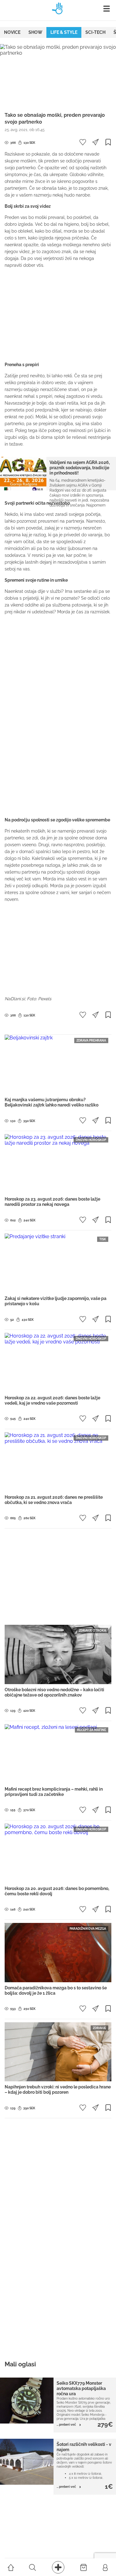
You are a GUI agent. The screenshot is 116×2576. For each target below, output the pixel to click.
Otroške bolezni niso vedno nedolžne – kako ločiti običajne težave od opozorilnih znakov (54, 1692)
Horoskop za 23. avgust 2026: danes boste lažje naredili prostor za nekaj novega (52, 1202)
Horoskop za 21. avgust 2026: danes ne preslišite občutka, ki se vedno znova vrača (54, 1500)
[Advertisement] (58, 315)
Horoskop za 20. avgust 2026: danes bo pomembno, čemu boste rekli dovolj (57, 1891)
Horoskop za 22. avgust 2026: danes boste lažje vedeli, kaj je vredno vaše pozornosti (52, 1400)
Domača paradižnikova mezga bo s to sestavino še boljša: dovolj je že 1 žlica (56, 1990)
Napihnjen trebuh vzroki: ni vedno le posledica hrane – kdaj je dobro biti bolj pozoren (58, 2090)
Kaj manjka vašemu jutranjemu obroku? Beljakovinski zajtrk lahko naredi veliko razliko (52, 1102)
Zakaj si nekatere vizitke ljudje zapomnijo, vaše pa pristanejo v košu (56, 1301)
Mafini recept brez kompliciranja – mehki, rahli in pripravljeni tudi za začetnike (54, 1792)
